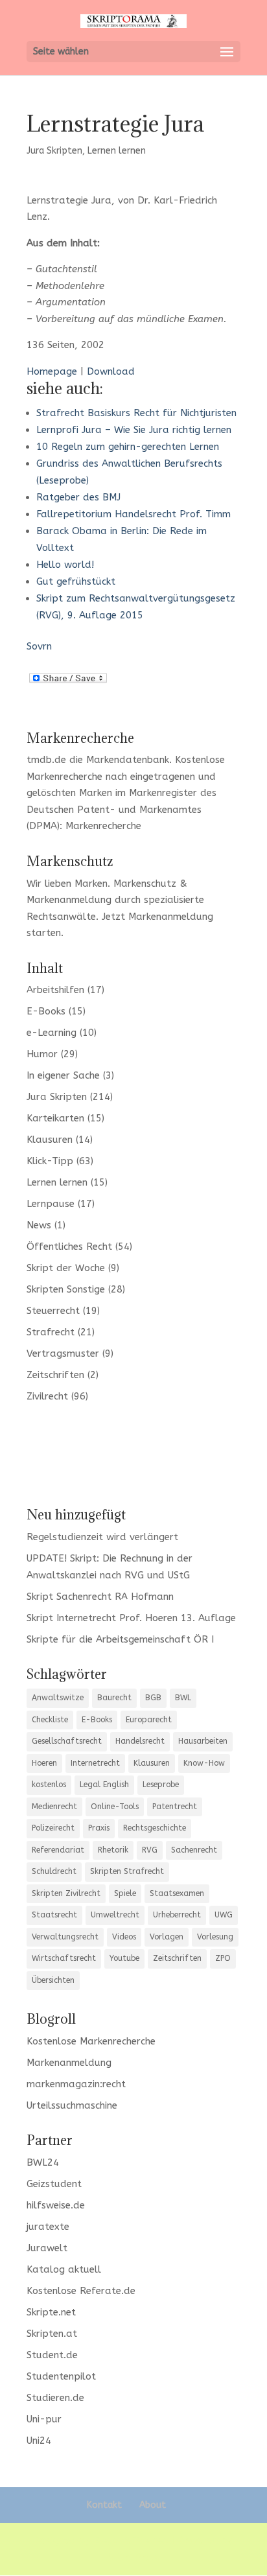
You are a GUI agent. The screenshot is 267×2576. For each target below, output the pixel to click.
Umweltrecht (115, 1915)
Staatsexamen (177, 1893)
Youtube (124, 1958)
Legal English (104, 1785)
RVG (150, 1850)
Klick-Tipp (50, 1161)
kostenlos (49, 1785)
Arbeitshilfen (55, 990)
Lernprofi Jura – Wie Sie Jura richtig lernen (134, 430)
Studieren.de (55, 2398)
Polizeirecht (53, 1828)
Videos (124, 1937)
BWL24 (43, 2162)
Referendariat (58, 1850)
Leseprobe (161, 1785)
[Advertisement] (133, 1454)
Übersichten (53, 1980)
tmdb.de (46, 760)
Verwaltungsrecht (65, 1937)
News (39, 1225)
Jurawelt (47, 2248)
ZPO (223, 1958)
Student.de (52, 2355)
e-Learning (52, 1033)
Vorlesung (215, 1937)
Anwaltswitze (58, 1698)
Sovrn (39, 646)
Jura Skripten (54, 151)
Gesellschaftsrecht (67, 1741)
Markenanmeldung (171, 917)
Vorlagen (167, 1937)
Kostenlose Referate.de (81, 2291)
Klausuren (50, 1140)
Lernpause (51, 1204)
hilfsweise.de (56, 2205)
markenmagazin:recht (76, 2084)
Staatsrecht (54, 1915)
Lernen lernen (117, 151)
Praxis (99, 1828)
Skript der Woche (66, 1268)
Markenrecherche (103, 826)
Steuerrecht (53, 1311)
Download (111, 371)
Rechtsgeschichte (155, 1828)
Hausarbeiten (203, 1741)
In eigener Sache (63, 1075)
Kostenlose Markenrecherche (91, 2041)
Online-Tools (115, 1807)
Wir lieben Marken (67, 884)
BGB (153, 1698)
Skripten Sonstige (66, 1289)
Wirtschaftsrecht (64, 1958)
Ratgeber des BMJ (78, 497)
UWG (224, 1915)
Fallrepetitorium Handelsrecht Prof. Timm (133, 514)
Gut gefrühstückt (76, 581)
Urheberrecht (177, 1915)
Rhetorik (113, 1850)
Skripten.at (52, 2334)
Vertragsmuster (63, 1353)
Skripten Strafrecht (127, 1871)
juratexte (48, 2227)
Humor (42, 1054)
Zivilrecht (47, 1396)
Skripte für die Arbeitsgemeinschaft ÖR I (120, 1639)
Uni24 (39, 2441)
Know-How (204, 1763)
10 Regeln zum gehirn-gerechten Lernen (128, 447)
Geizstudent (54, 2184)
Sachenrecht (194, 1850)
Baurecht (114, 1698)
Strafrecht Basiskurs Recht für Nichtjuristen (136, 413)
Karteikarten (55, 1118)
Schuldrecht (54, 1871)
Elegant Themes (131, 2540)
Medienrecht (54, 1807)
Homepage (52, 371)
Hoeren (44, 1763)
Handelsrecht (140, 1741)
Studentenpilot (61, 2376)
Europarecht (149, 1720)
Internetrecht (95, 1763)
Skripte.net (51, 2312)
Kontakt (104, 2505)
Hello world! (65, 565)
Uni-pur (44, 2419)
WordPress (134, 2557)
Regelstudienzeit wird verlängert (102, 1537)
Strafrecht (51, 1332)
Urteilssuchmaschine (72, 2105)
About (153, 2505)
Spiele (125, 1893)
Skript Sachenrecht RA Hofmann (100, 1597)
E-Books (46, 1011)
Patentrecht (175, 1807)
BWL (183, 1698)
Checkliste (50, 1720)
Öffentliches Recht (69, 1247)
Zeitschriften (55, 1375)
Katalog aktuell (64, 2269)
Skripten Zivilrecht (66, 1893)
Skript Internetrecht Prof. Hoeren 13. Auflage (131, 1618)
